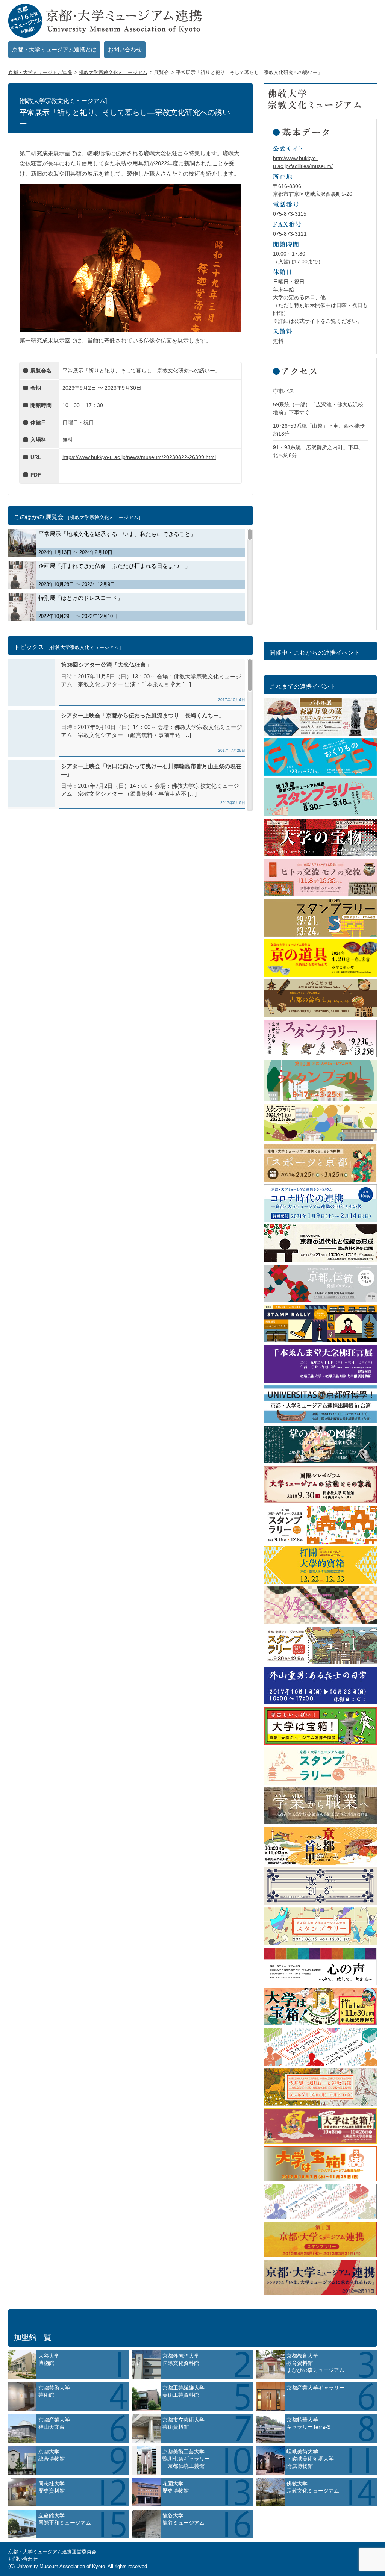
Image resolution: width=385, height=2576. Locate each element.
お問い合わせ (125, 49)
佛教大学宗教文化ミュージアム (113, 72)
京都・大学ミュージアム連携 (40, 72)
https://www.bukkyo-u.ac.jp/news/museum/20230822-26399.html (139, 457)
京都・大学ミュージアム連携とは (54, 49)
